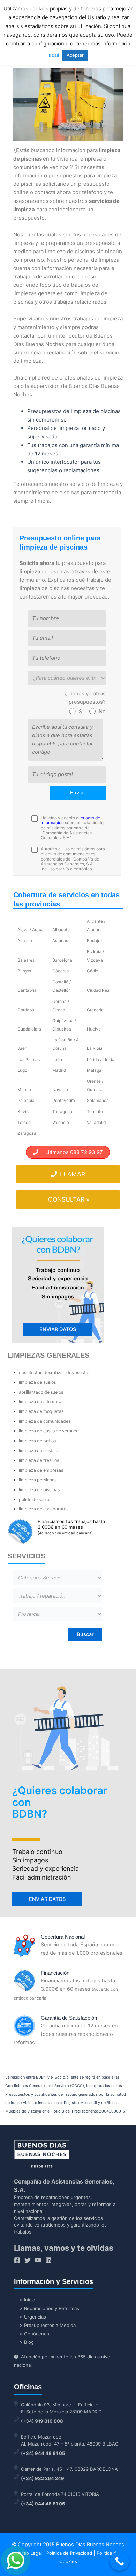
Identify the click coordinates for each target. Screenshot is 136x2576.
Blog (29, 2342)
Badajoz (95, 940)
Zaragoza (27, 1133)
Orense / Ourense (95, 1085)
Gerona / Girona (61, 1006)
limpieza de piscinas (39, 1490)
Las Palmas (29, 1059)
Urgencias (35, 2317)
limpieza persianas (38, 1480)
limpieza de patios (37, 1441)
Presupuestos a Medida (50, 2325)
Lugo (22, 1070)
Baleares (26, 960)
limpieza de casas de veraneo (49, 1431)
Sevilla (24, 1112)
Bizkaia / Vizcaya (95, 956)
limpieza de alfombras (41, 1402)
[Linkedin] (48, 2260)
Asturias (60, 940)
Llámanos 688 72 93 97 (71, 1152)
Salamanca (98, 1100)
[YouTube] (38, 2260)
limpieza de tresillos (39, 1460)
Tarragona (62, 1112)
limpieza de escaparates (44, 1509)
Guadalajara (29, 1029)
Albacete (61, 930)
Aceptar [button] (75, 55)
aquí (54, 55)
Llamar (72, 1174)
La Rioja (95, 1048)
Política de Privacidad (69, 2553)
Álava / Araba (31, 930)
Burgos (24, 971)
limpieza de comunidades (45, 1421)
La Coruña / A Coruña (66, 1044)
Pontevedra (64, 1100)
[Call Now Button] (119, 2561)
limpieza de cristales (40, 1450)
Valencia (61, 1122)
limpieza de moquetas (41, 1411)
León (57, 1059)
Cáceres (61, 971)
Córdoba (26, 1010)
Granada (95, 1010)
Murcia (24, 1089)
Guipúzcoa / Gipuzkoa (64, 1025)
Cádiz (93, 971)
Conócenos (37, 2334)
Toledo (24, 1122)
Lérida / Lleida (101, 1059)
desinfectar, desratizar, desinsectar (54, 1372)
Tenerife (95, 1112)
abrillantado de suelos (41, 1392)
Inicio (30, 2300)
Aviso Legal (30, 2553)
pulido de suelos (35, 1499)
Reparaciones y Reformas (52, 2308)
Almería (25, 940)
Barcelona (62, 960)
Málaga (94, 1070)
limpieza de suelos (37, 1382)
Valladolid (96, 1122)
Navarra (60, 1089)
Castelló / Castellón (62, 986)
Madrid (59, 1070)
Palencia (26, 1100)
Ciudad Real (99, 990)
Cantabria (27, 990)
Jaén (22, 1048)
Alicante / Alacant (96, 925)
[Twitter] (28, 2260)
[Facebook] (17, 2260)
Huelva (94, 1029)
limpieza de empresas (41, 1470)
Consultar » (69, 1199)
